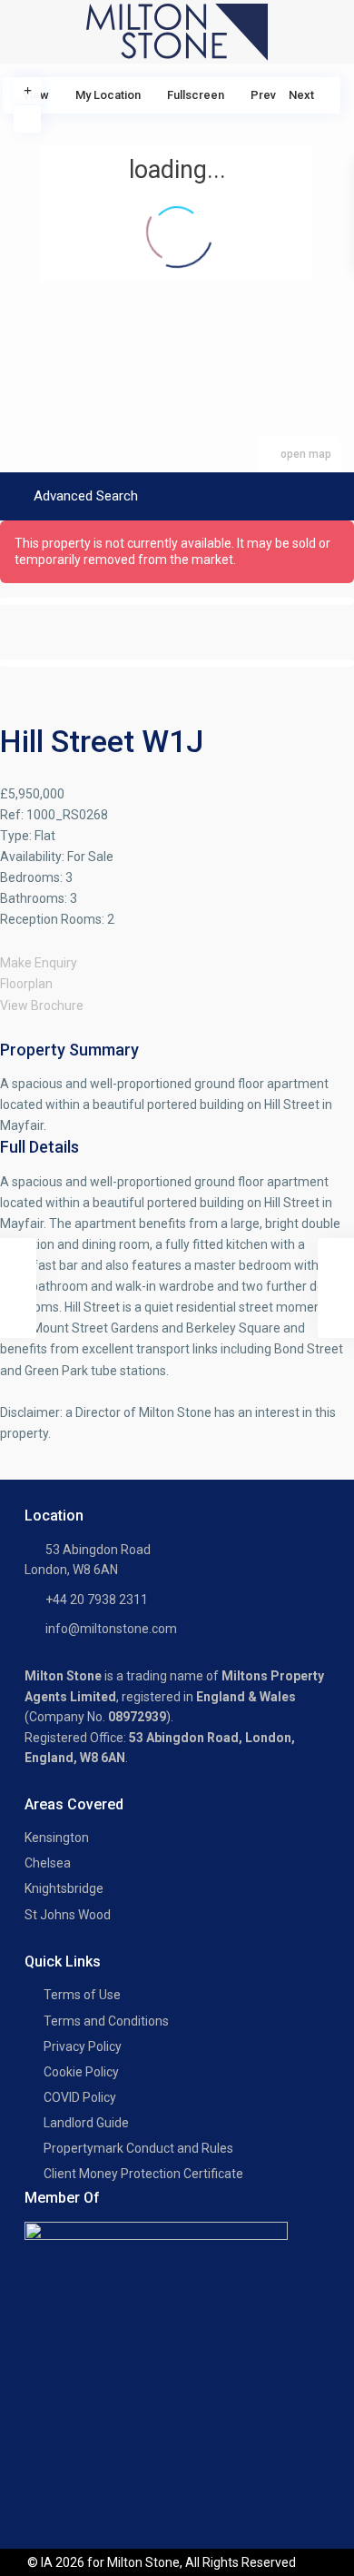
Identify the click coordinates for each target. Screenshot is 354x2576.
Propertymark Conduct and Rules (138, 2148)
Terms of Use (82, 1995)
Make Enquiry (39, 963)
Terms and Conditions (106, 2021)
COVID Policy (80, 2097)
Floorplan (26, 984)
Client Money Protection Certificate (143, 2174)
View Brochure (42, 1006)
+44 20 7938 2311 (97, 1600)
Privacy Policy (83, 2046)
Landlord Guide (86, 2123)
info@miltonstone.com (111, 1629)
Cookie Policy (81, 2072)
